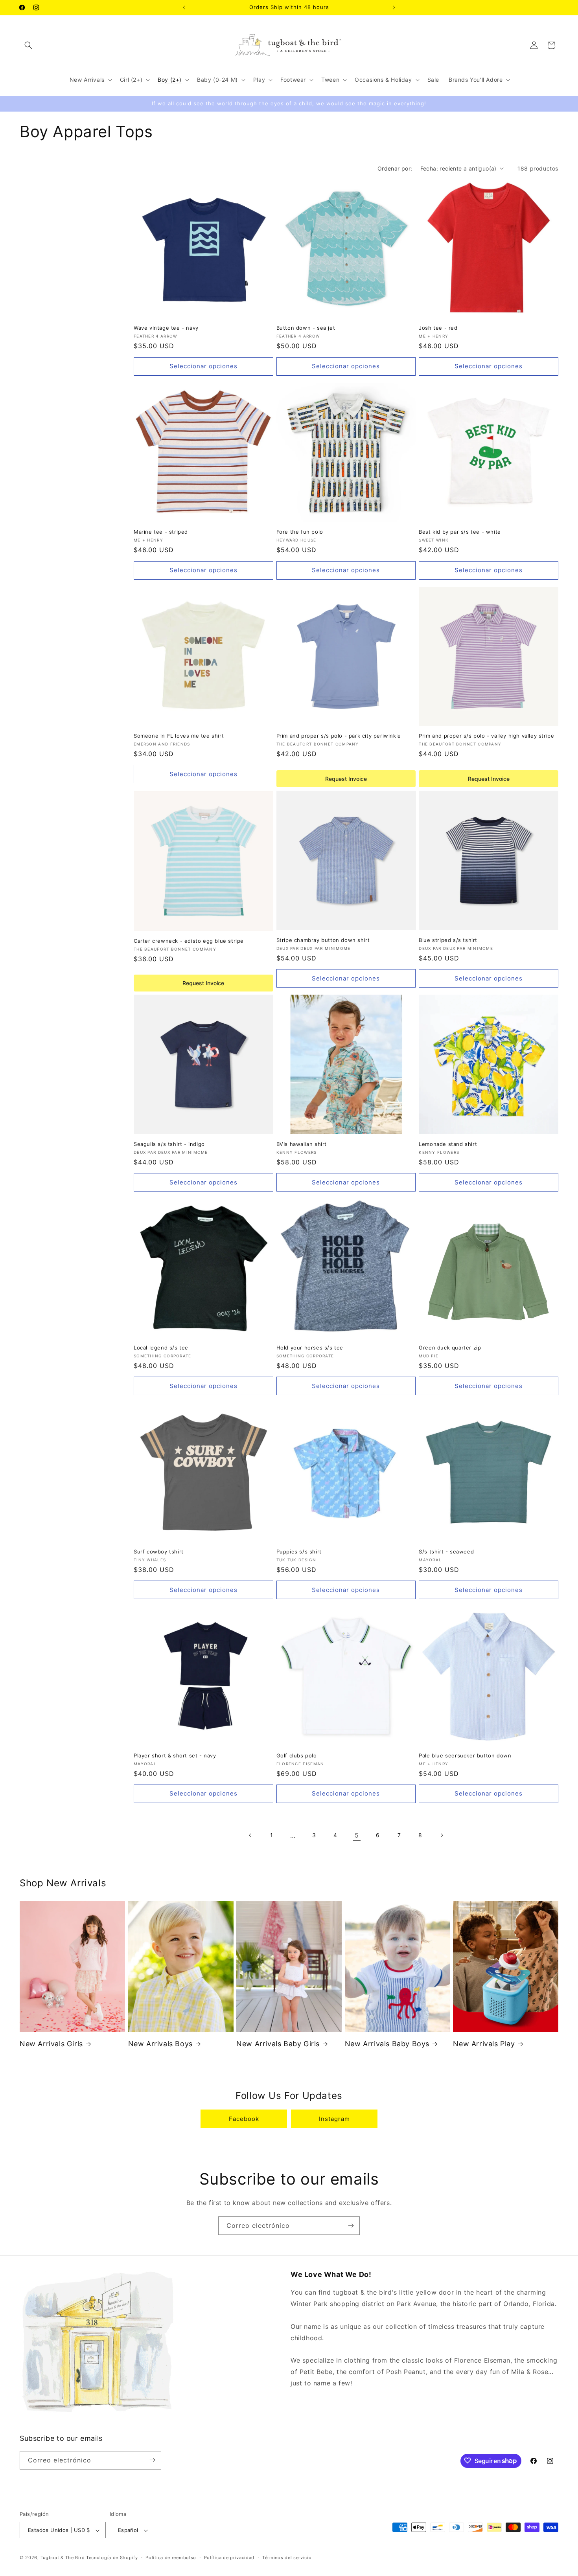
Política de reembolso (171, 2558)
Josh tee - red (438, 328)
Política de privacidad (229, 2558)
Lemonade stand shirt (448, 1144)
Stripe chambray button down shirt (323, 940)
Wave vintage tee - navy (166, 328)
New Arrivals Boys (160, 2044)
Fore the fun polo (300, 532)
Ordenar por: (395, 168)
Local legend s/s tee (161, 1348)
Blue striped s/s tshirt (448, 940)
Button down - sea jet (306, 328)
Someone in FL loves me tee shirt (179, 736)
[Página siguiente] (442, 1835)
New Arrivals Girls (51, 2044)
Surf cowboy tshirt (159, 1551)
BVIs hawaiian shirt (302, 1144)
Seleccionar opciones (203, 366)
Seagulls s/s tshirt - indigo (169, 1144)
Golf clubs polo (297, 1755)
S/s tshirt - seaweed (446, 1551)
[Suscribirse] (351, 2226)
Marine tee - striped (161, 532)
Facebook (244, 2119)
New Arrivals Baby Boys (387, 2044)
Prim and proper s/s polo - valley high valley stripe (486, 736)
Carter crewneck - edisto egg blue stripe (189, 940)
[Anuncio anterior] (184, 7)
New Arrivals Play (484, 2044)
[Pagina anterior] (250, 1835)
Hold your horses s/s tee (310, 1348)
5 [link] (357, 1835)
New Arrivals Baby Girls (278, 2044)
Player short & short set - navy (175, 1755)
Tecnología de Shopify (112, 2558)
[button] (28, 45)
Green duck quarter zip (450, 1348)
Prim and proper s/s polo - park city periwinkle (339, 736)
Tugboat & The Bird (63, 2558)
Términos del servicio (287, 2558)
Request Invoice (346, 779)
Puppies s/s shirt (299, 1551)
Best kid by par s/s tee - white (460, 532)
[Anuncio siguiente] (394, 7)
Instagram (334, 2119)
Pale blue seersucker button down (465, 1755)
